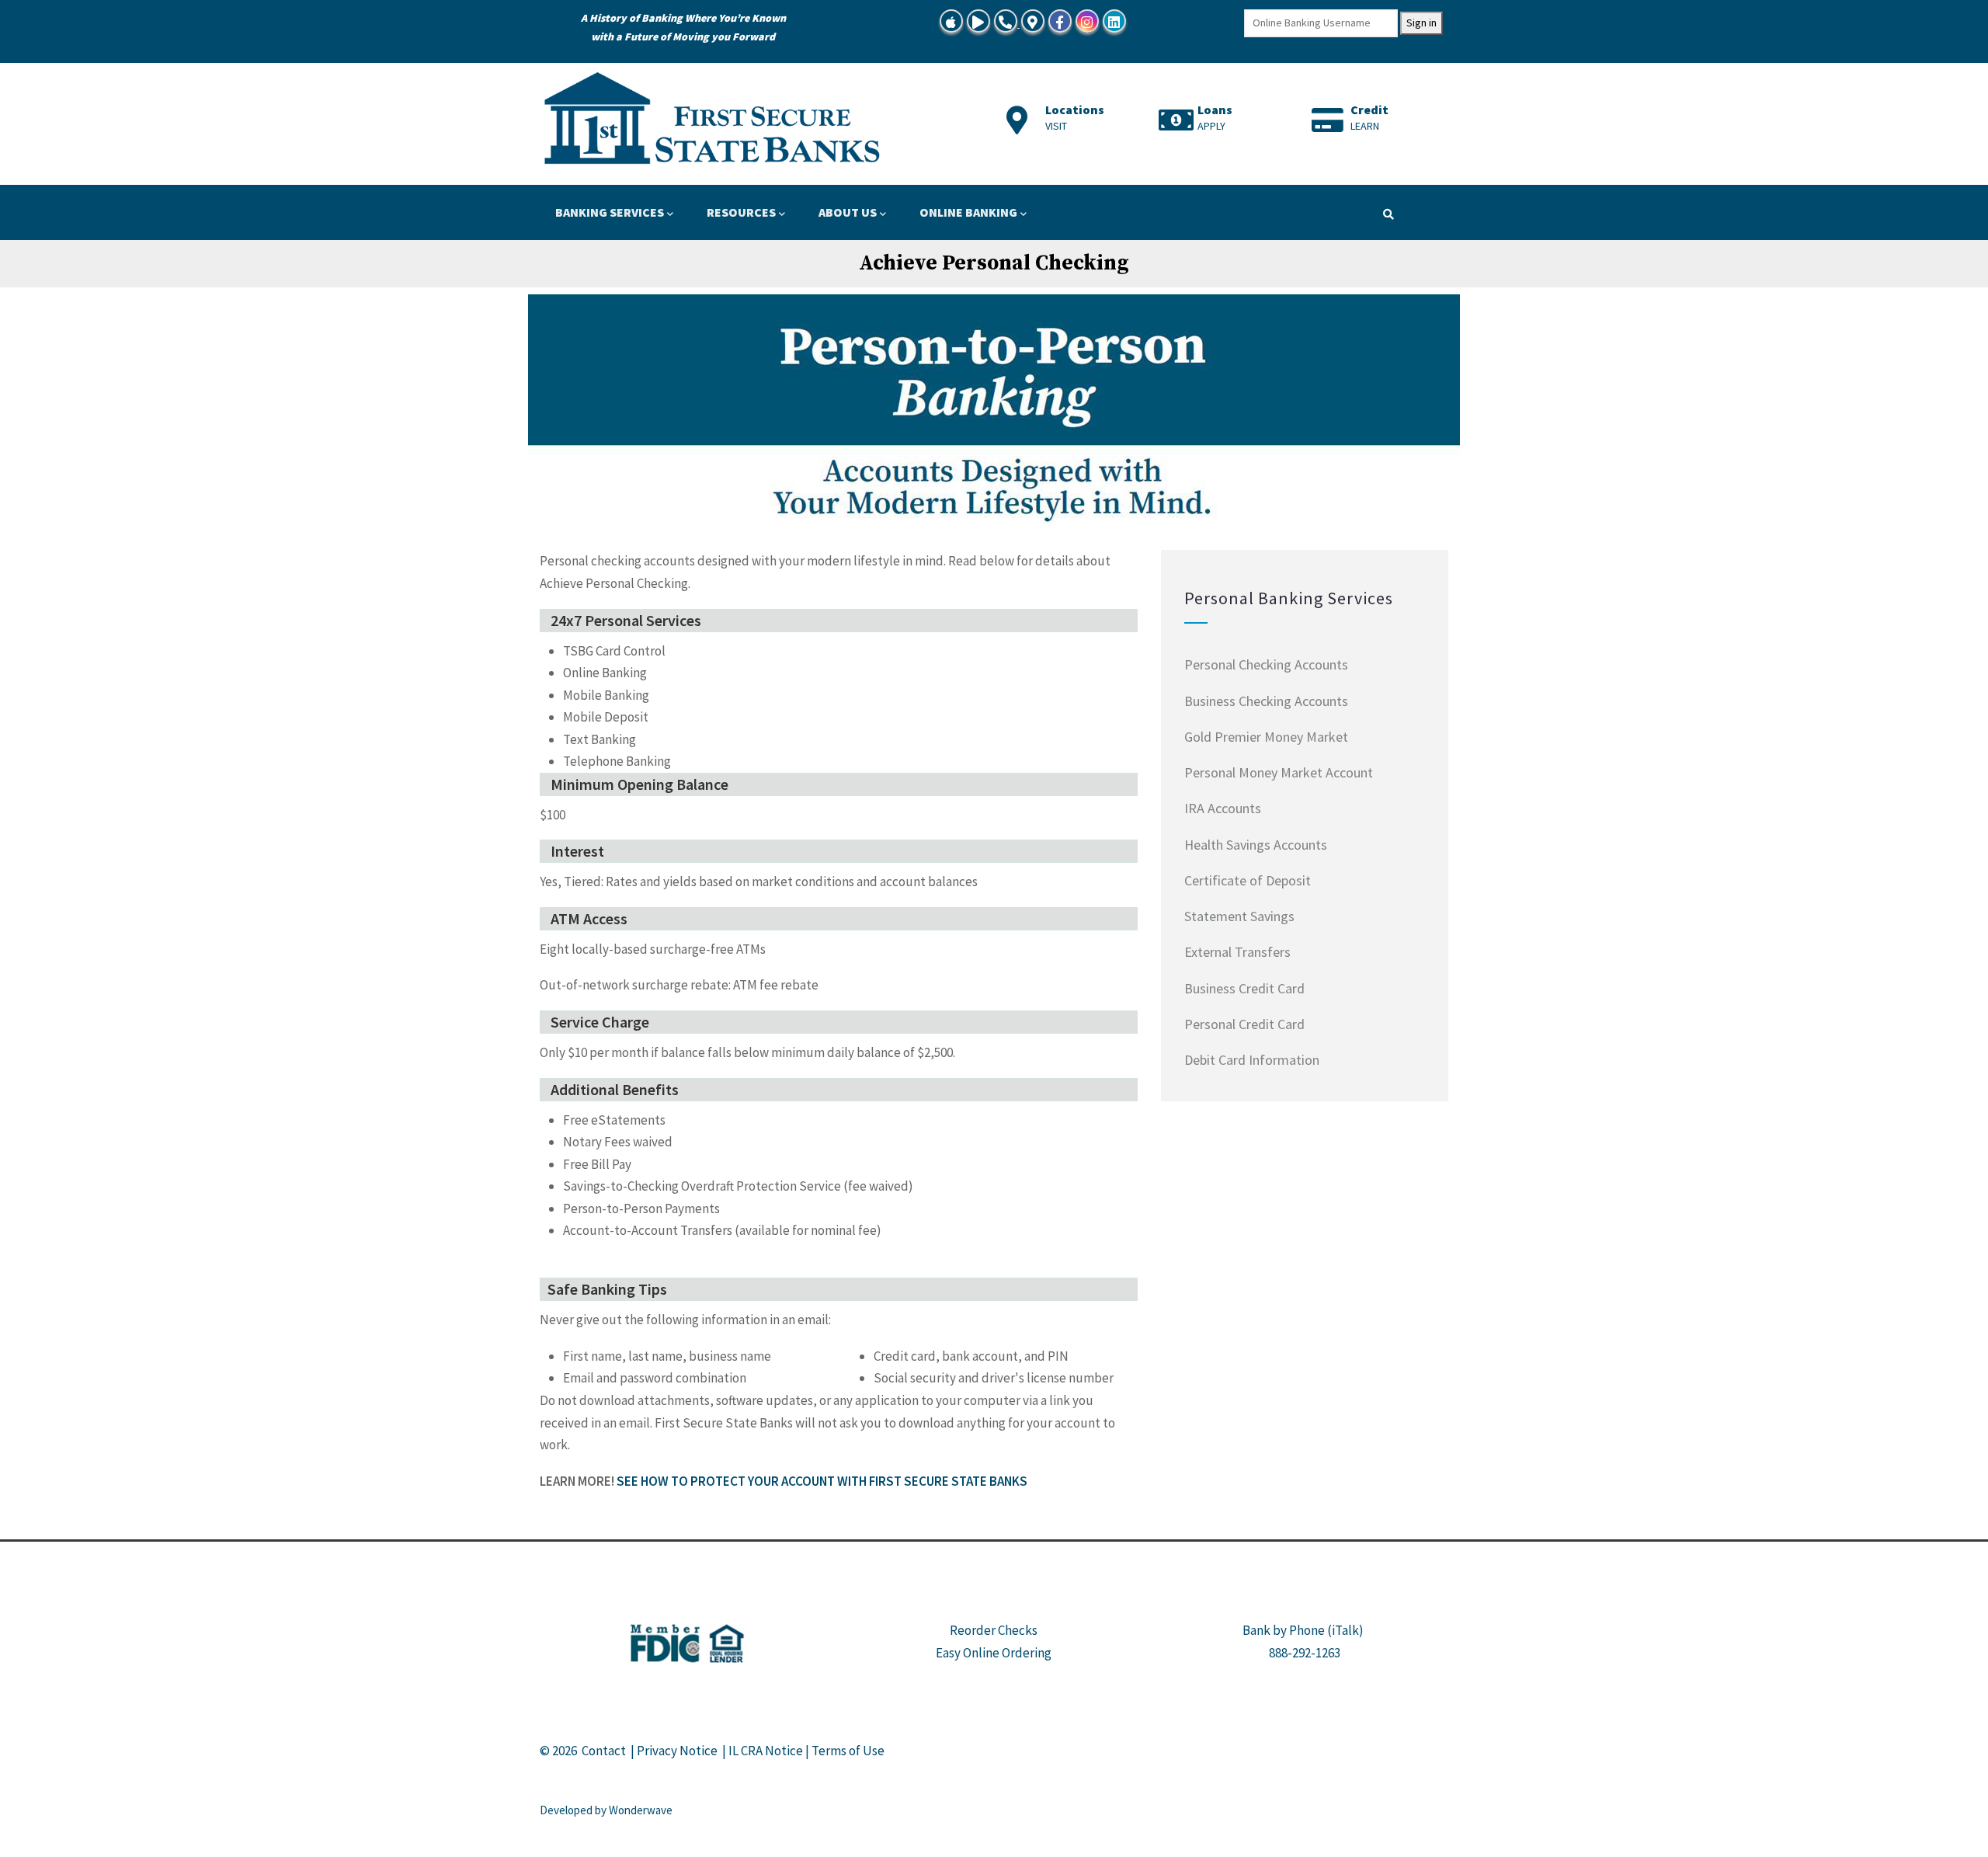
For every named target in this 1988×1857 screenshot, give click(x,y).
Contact (604, 1751)
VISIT (1056, 126)
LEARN (1365, 126)
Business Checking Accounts (1266, 701)
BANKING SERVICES (610, 212)
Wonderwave (641, 1810)
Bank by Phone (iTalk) (1303, 1630)
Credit (1369, 110)
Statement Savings (1239, 916)
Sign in (1421, 23)
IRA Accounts (1223, 808)
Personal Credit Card (1244, 1024)
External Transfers (1237, 952)
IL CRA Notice (766, 1751)
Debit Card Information (1252, 1060)
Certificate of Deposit (1248, 880)
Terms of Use (848, 1751)
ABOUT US (848, 212)
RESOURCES (741, 212)
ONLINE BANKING (968, 212)
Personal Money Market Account (1279, 772)
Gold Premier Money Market (1266, 737)
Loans (1215, 110)
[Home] (714, 120)
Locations (1075, 110)
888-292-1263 (1305, 1653)
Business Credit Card (1244, 988)
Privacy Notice (677, 1751)
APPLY (1211, 126)
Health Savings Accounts (1256, 845)
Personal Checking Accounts (1266, 664)
